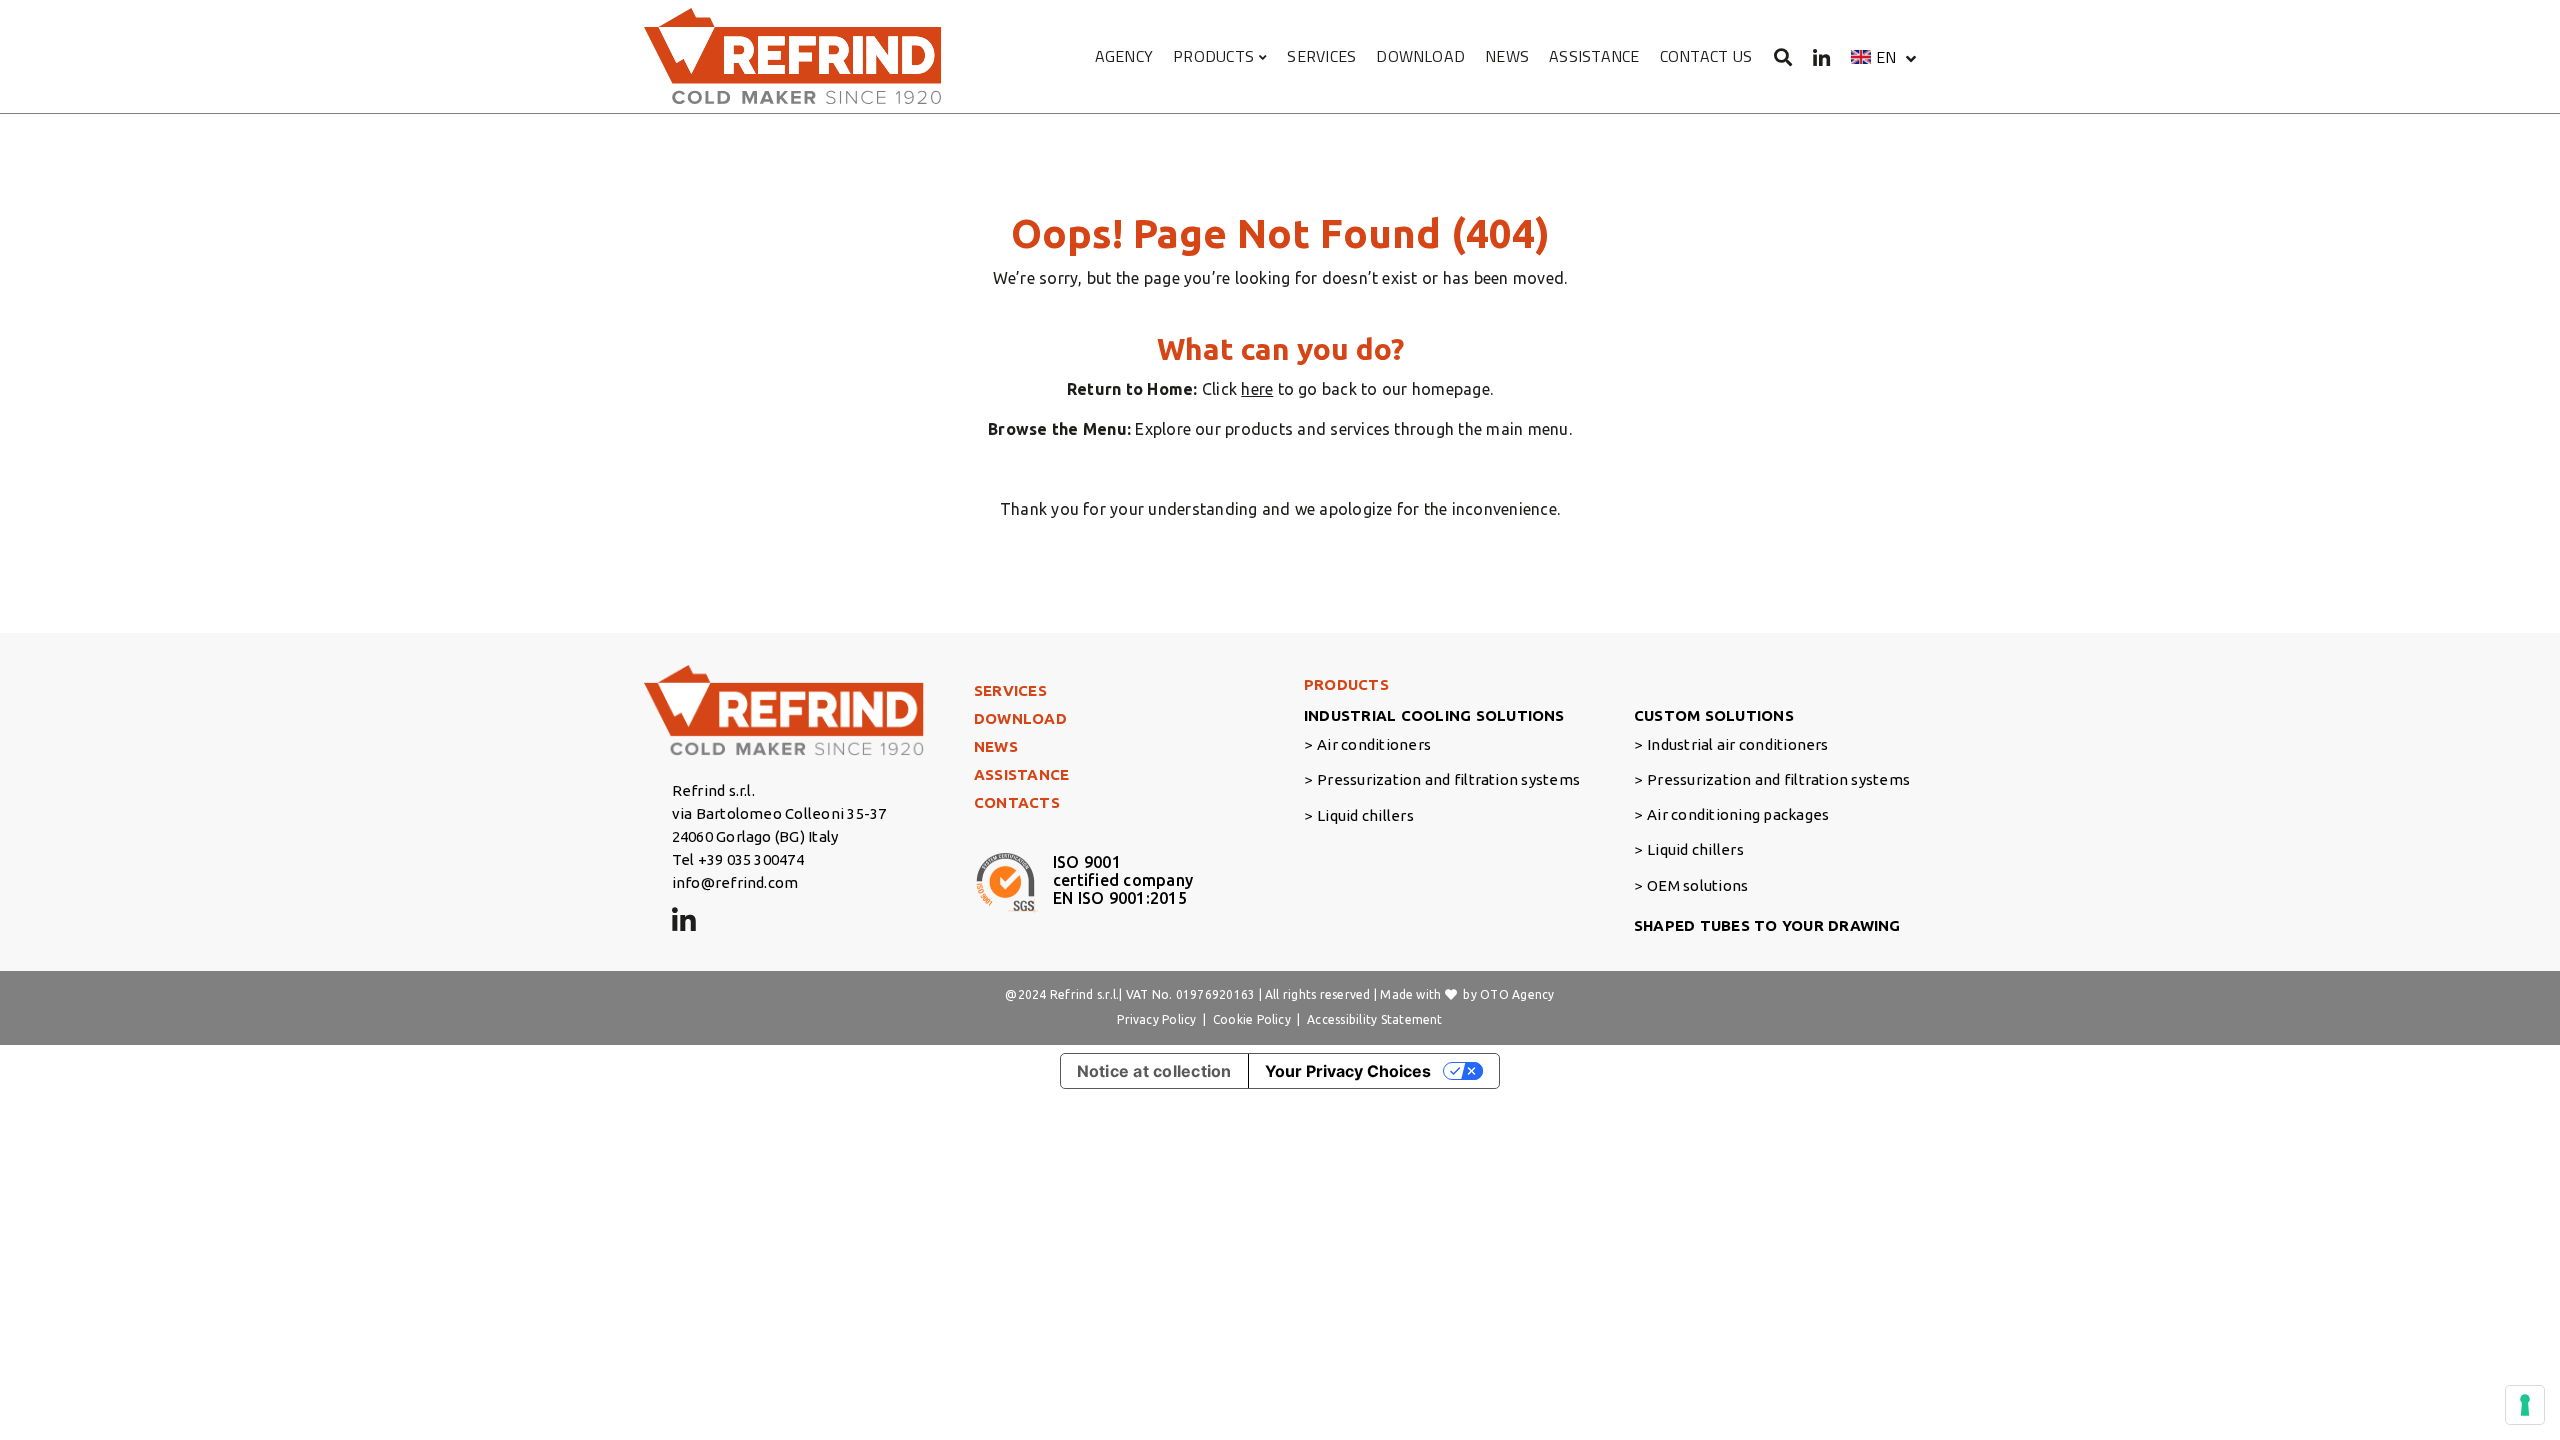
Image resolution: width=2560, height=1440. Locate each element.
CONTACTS (1017, 802)
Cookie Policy (1252, 1019)
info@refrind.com (735, 882)
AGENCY (1124, 56)
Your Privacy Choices (1348, 1071)
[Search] (1783, 56)
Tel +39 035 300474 (738, 859)
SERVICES (1321, 56)
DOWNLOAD (1420, 56)
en (1886, 57)
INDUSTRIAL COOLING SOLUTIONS (1434, 715)
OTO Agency (1517, 994)
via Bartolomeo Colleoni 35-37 (779, 813)
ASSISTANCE (1594, 56)
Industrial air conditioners (1737, 744)
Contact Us (1706, 56)
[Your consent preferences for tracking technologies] (2525, 1405)
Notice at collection (1154, 1071)
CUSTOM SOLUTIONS (1714, 715)
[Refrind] (794, 56)
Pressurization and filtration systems (1448, 779)
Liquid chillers (1365, 815)
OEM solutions (1697, 885)
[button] (1883, 57)
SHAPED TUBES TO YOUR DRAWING (1767, 925)
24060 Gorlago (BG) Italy (755, 836)
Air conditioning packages (1738, 814)
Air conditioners (1374, 744)
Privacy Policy (1156, 1019)
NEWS (1507, 56)
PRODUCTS (1213, 56)
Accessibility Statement (1375, 1019)
